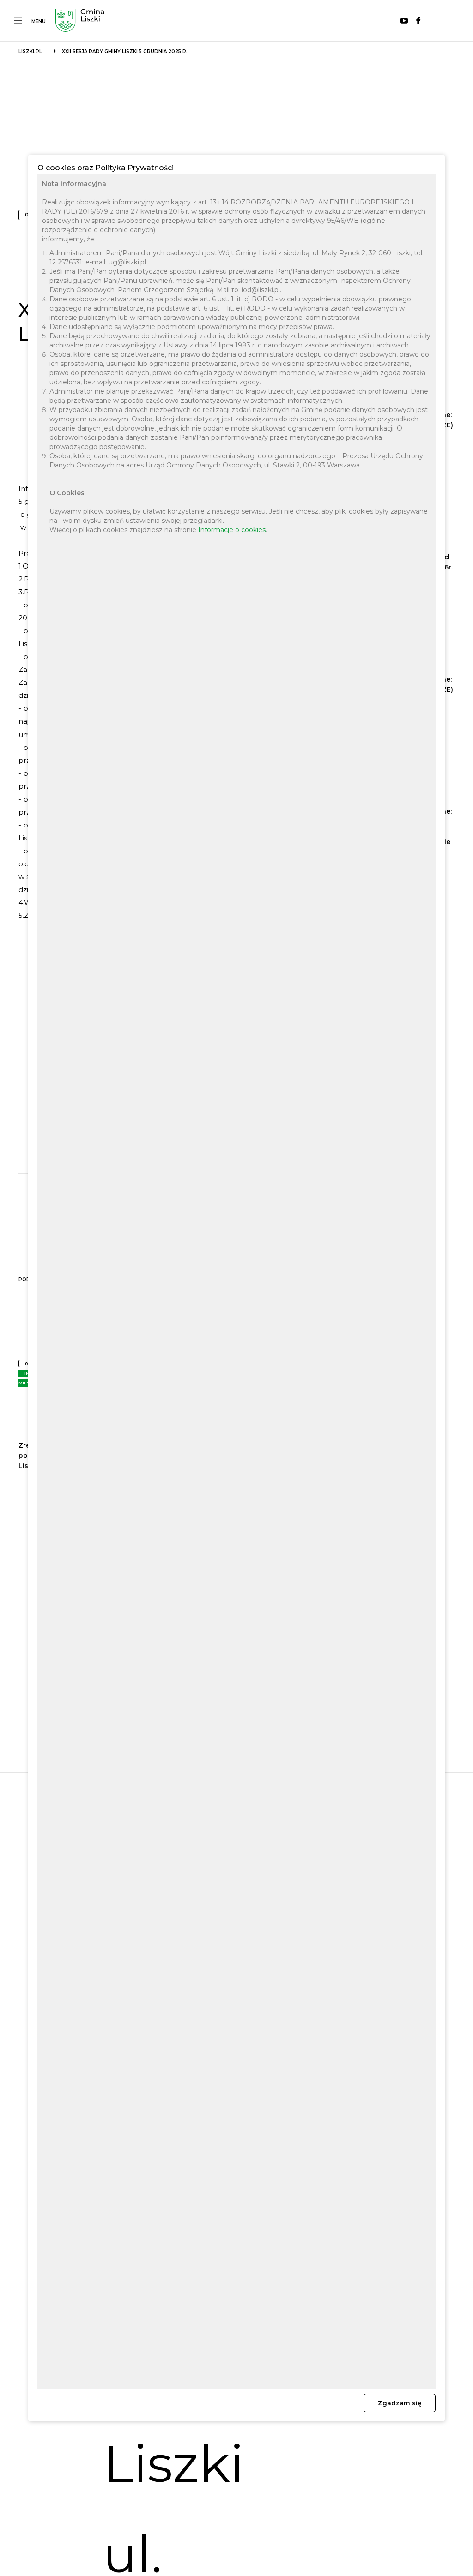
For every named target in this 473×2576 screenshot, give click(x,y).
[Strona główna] (80, 21)
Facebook (418, 21)
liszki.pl (30, 51)
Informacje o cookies (232, 530)
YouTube (404, 21)
